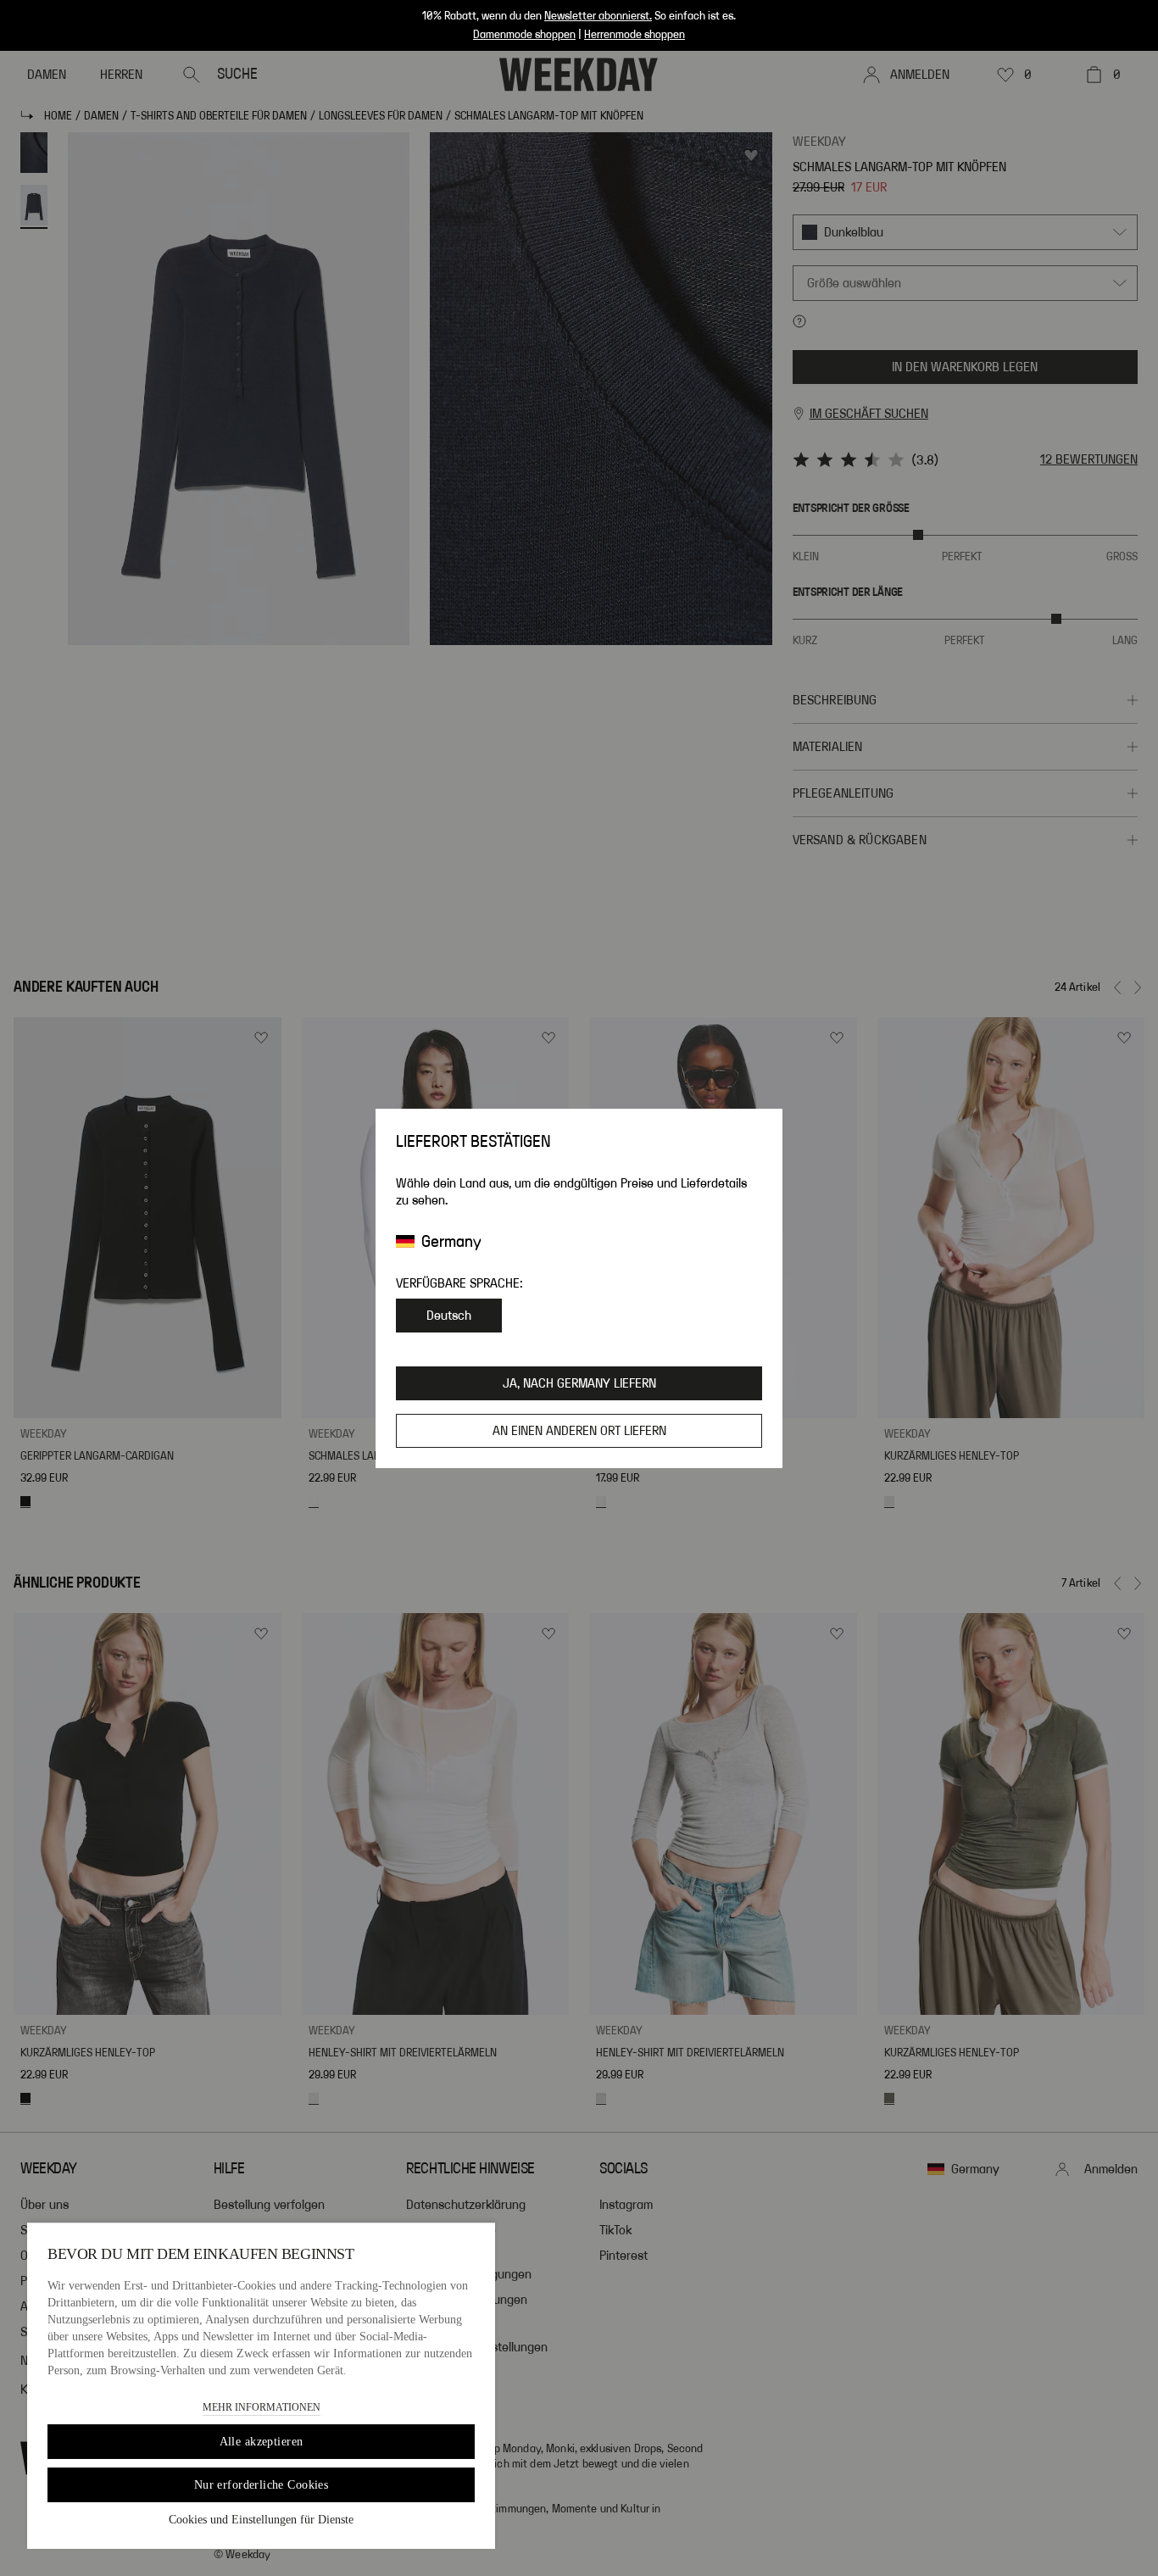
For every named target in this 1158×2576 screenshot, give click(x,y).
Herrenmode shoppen (635, 35)
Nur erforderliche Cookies (262, 2485)
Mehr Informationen (262, 2407)
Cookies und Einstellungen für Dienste (261, 2520)
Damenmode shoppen (524, 35)
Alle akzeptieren (262, 2442)
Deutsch (449, 1316)
